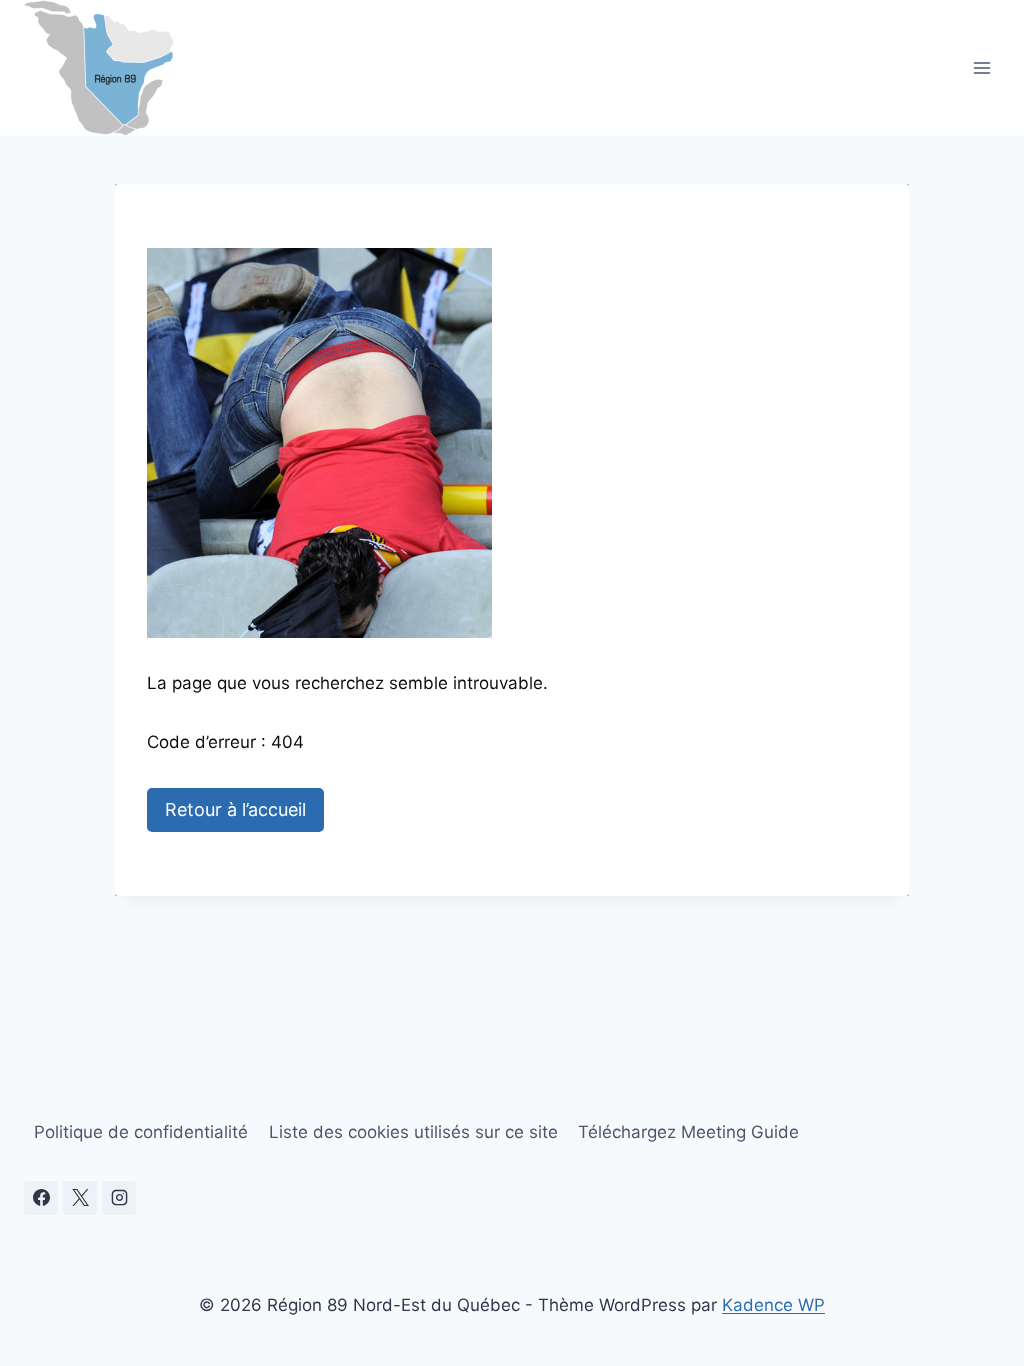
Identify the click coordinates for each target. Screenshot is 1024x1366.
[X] (80, 1198)
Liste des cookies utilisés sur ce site (413, 1132)
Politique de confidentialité (141, 1132)
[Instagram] (119, 1198)
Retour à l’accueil (235, 809)
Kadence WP (773, 1305)
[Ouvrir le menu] (981, 67)
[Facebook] (41, 1198)
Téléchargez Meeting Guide (688, 1132)
